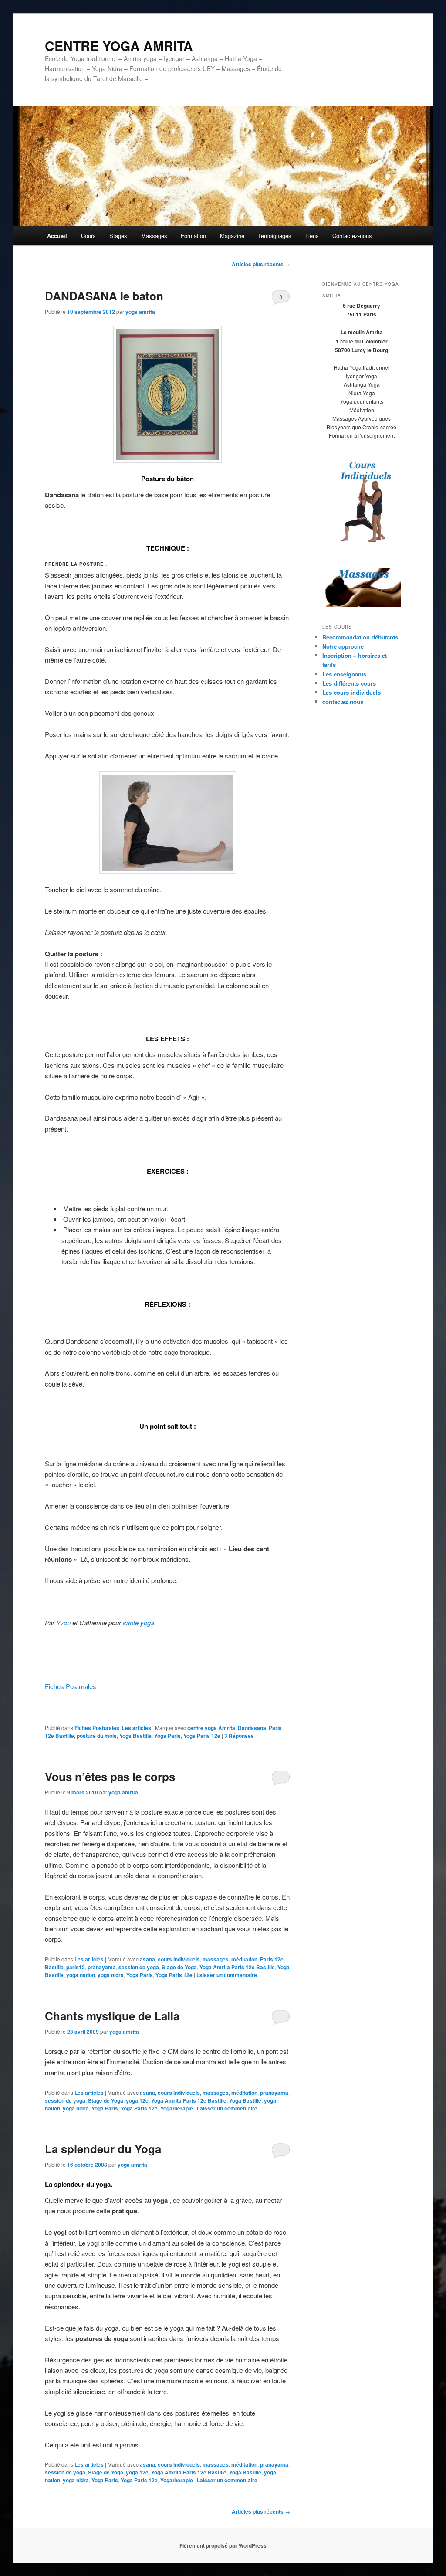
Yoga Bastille (135, 1736)
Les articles (137, 1728)
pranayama (102, 1967)
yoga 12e (137, 2100)
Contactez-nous (352, 236)
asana (147, 1959)
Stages (118, 236)
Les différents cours (349, 683)
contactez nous (343, 702)
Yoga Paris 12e (202, 1736)
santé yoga (139, 1623)
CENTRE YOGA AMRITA (119, 46)
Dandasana (252, 1728)
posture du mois (97, 1736)
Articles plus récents (261, 264)
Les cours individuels (351, 692)
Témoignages (275, 236)
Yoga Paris (167, 1736)
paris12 (76, 1967)
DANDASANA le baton (104, 296)
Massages (154, 236)
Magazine (232, 236)
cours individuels (179, 1959)
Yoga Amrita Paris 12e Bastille (237, 1967)
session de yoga (139, 1967)
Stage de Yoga (179, 1967)
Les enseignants (344, 674)
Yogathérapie (177, 2108)
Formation (193, 236)
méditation (244, 1959)
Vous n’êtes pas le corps (110, 1776)
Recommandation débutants (360, 637)
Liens (312, 236)
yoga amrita (140, 312)
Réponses (239, 1736)
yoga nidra (111, 1975)
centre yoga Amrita (211, 1728)
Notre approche (343, 646)
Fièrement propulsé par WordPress (223, 2545)
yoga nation (81, 1975)
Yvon (63, 1623)
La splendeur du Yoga (103, 2149)
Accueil (57, 236)
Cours (88, 236)
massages (216, 1959)
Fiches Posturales (71, 1686)
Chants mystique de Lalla (112, 2016)
